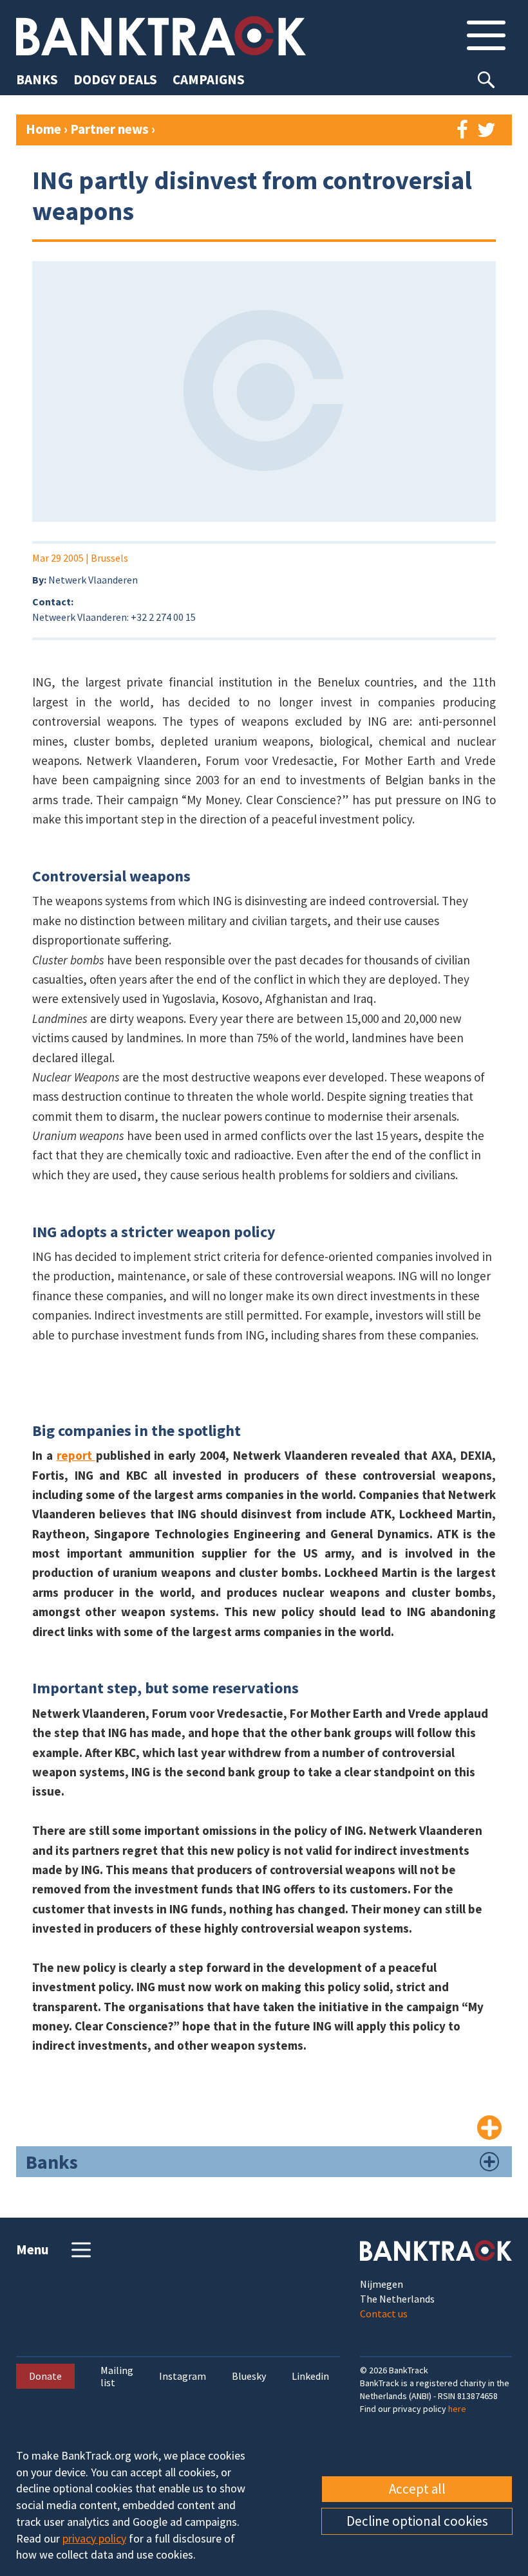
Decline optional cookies (417, 2521)
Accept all (417, 2489)
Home (43, 129)
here (457, 2409)
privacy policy (94, 2538)
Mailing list (117, 2377)
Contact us (384, 2314)
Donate (45, 2376)
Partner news (111, 129)
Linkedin (310, 2376)
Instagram (183, 2376)
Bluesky (249, 2376)
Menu (33, 2249)
